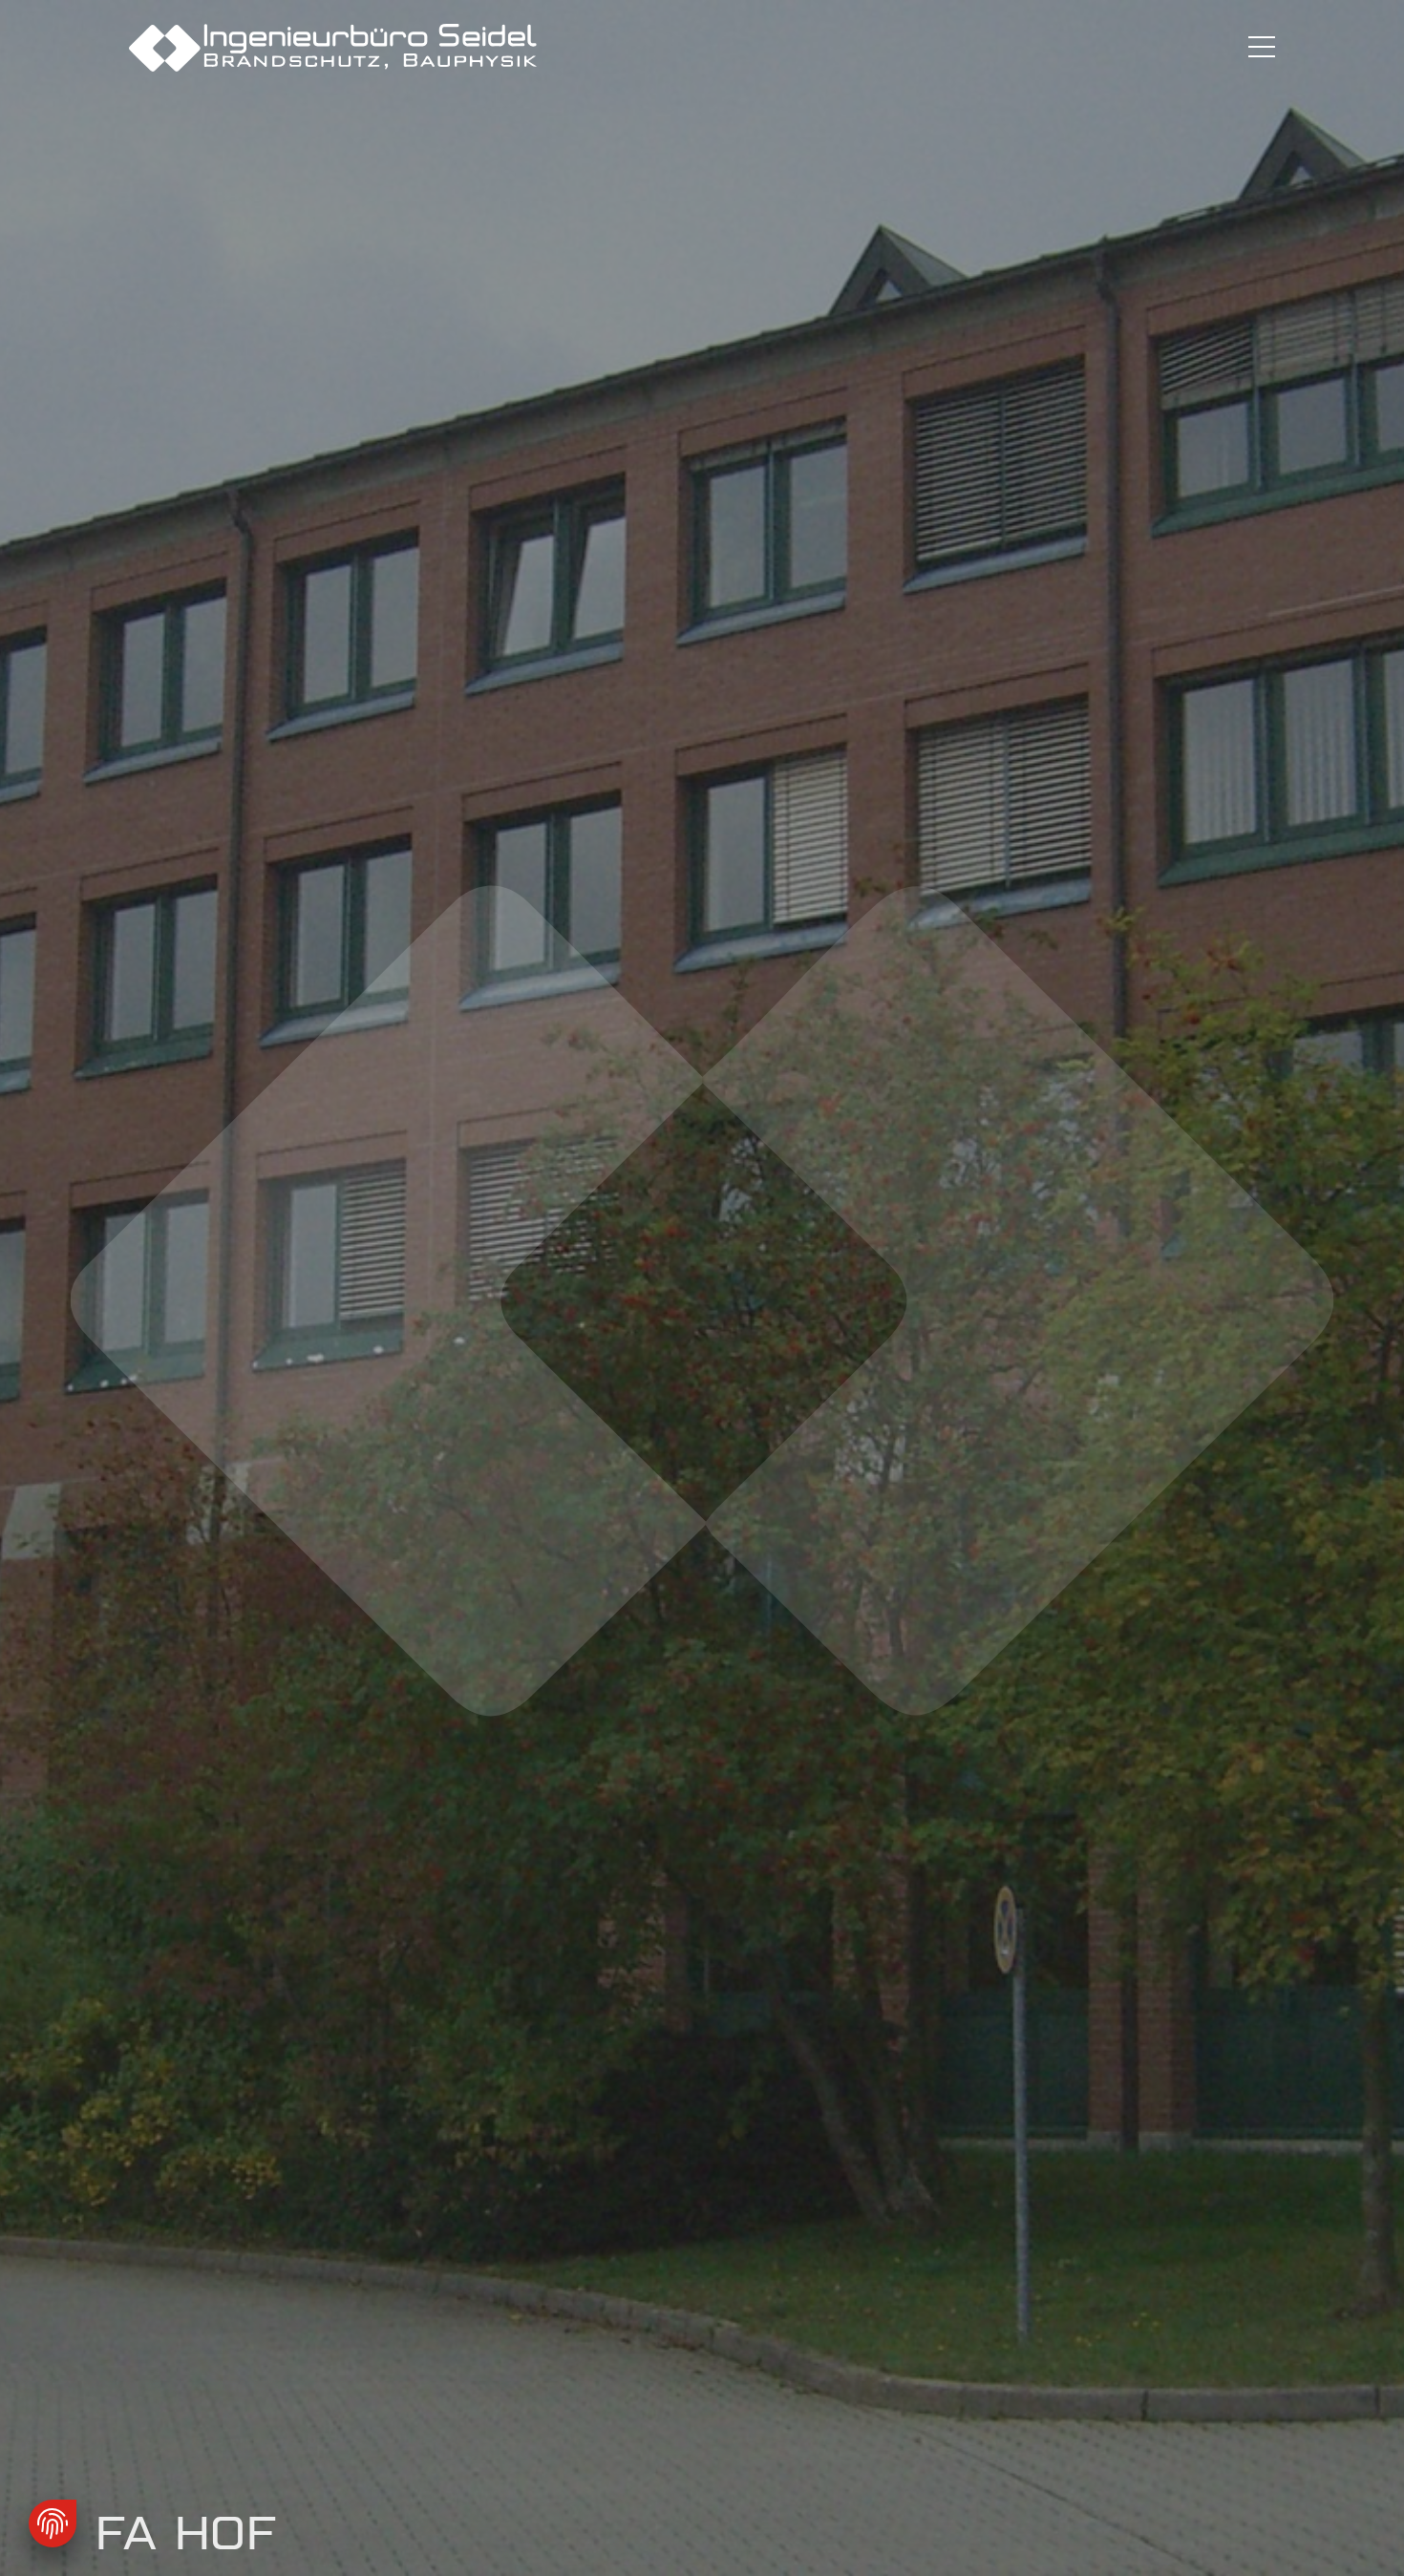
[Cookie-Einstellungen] (53, 2523)
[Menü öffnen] (1262, 48)
